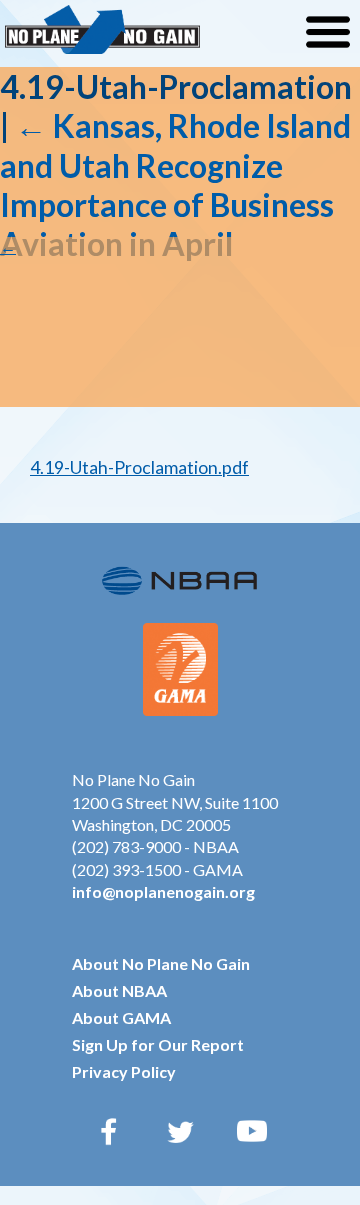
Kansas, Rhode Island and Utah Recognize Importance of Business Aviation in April (175, 184)
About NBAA (119, 990)
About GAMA (121, 1017)
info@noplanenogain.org (163, 891)
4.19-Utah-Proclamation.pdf (139, 467)
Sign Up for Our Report (158, 1044)
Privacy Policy (124, 1071)
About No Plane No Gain (161, 963)
